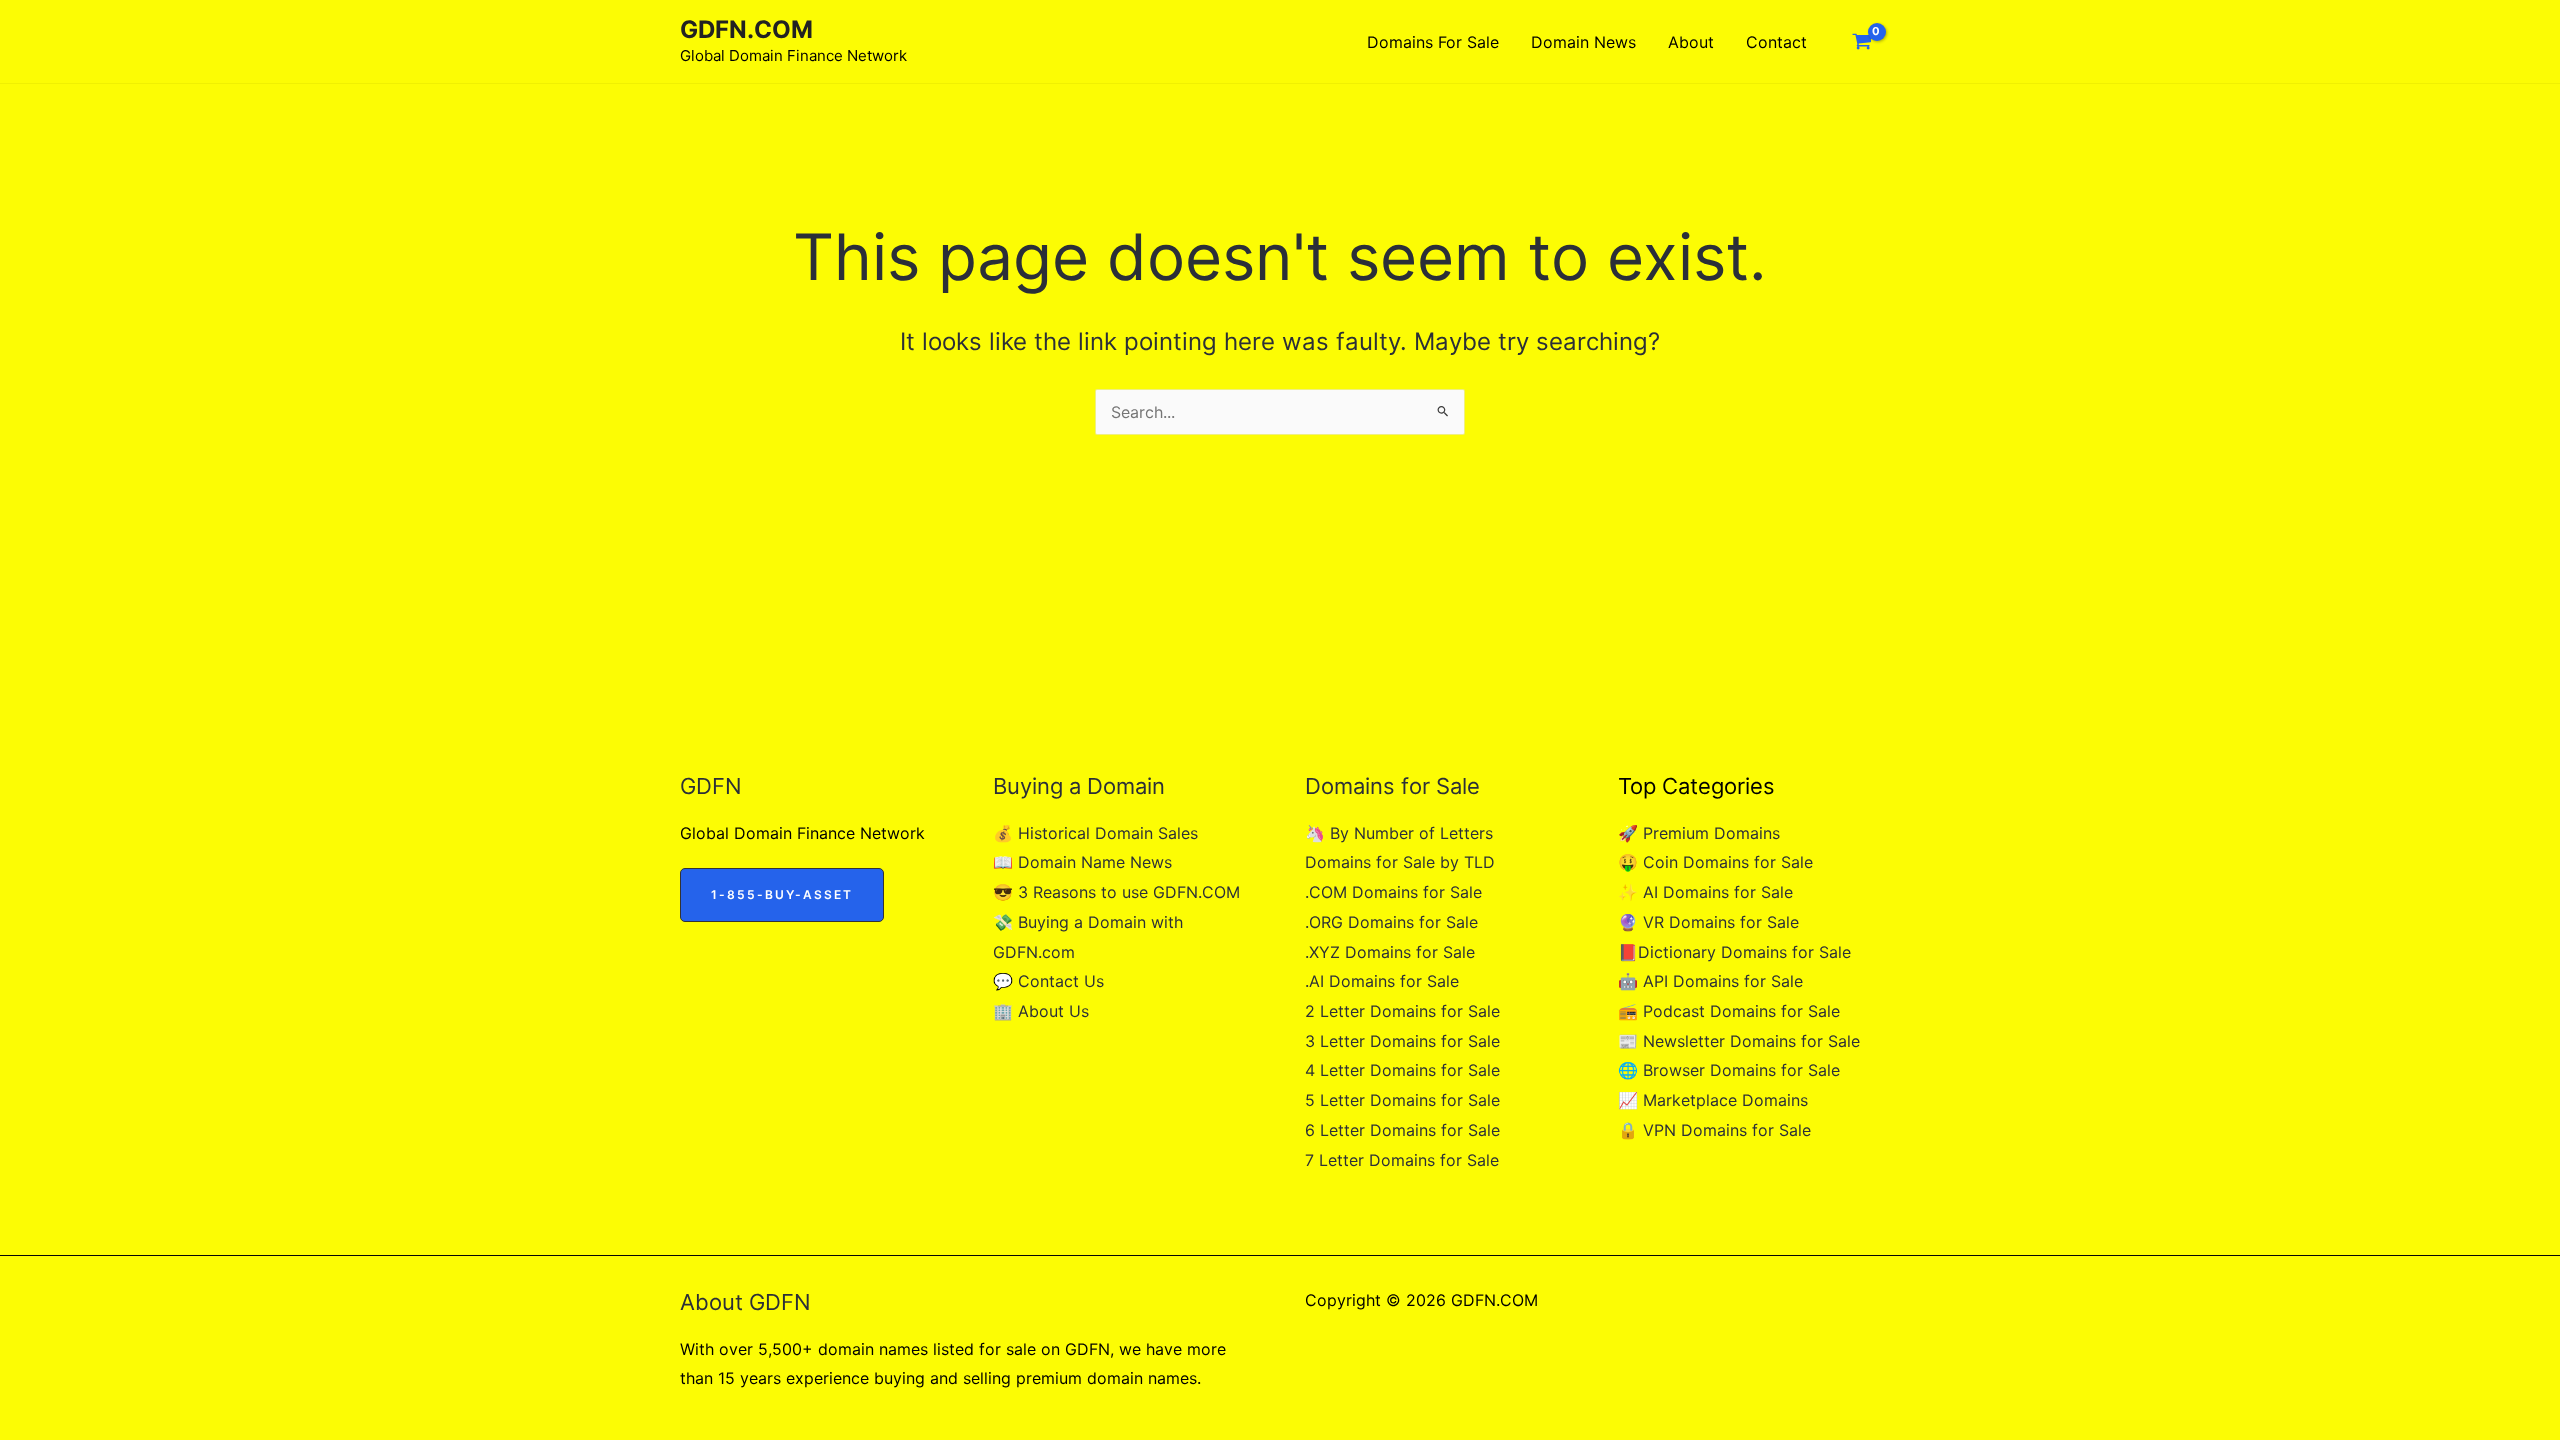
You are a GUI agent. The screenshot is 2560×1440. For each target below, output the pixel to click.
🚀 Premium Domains (1699, 833)
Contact (1776, 42)
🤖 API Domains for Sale (1710, 981)
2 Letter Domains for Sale (1402, 1011)
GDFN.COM (746, 29)
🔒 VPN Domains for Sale (1714, 1130)
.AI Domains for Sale (1382, 981)
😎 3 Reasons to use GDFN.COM (1116, 892)
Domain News (1583, 42)
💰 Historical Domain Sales (1095, 833)
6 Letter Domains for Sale (1402, 1130)
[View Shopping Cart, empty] (1861, 42)
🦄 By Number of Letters (1399, 833)
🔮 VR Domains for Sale (1708, 922)
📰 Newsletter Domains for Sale (1739, 1041)
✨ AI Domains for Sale (1705, 892)
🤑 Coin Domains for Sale (1715, 862)
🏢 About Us (1041, 1011)
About (1691, 42)
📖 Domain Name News (1082, 862)
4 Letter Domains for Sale (1402, 1070)
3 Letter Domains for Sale (1402, 1041)
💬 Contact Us (1048, 981)
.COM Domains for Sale (1393, 892)
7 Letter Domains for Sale (1402, 1160)
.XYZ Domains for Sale (1390, 952)
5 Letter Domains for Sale (1402, 1100)
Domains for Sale (1433, 42)
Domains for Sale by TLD (1400, 862)
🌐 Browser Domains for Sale (1729, 1070)
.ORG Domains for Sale (1391, 922)
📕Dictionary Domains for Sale (1734, 952)
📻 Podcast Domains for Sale (1729, 1011)
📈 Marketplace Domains (1713, 1100)
